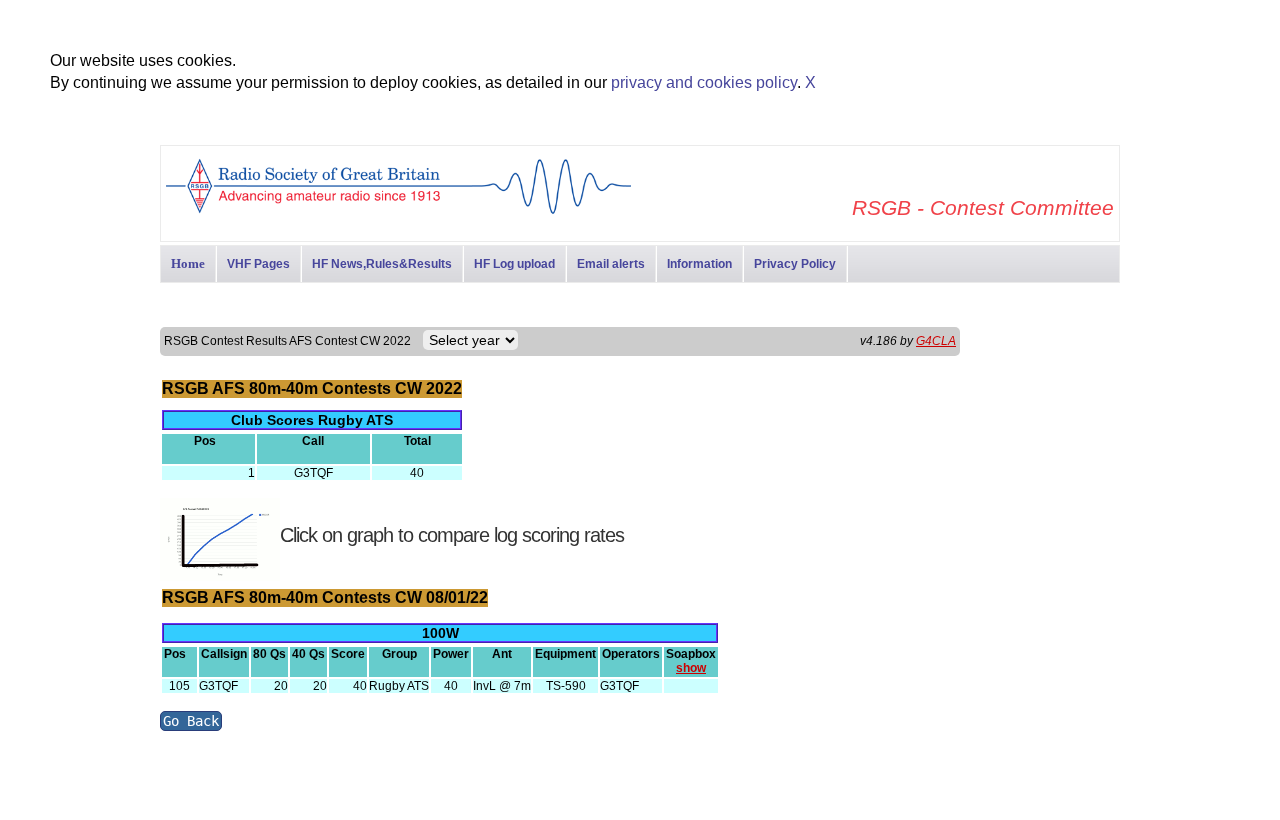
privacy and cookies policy (704, 82)
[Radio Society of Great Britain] (398, 211)
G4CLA (936, 341)
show (691, 668)
